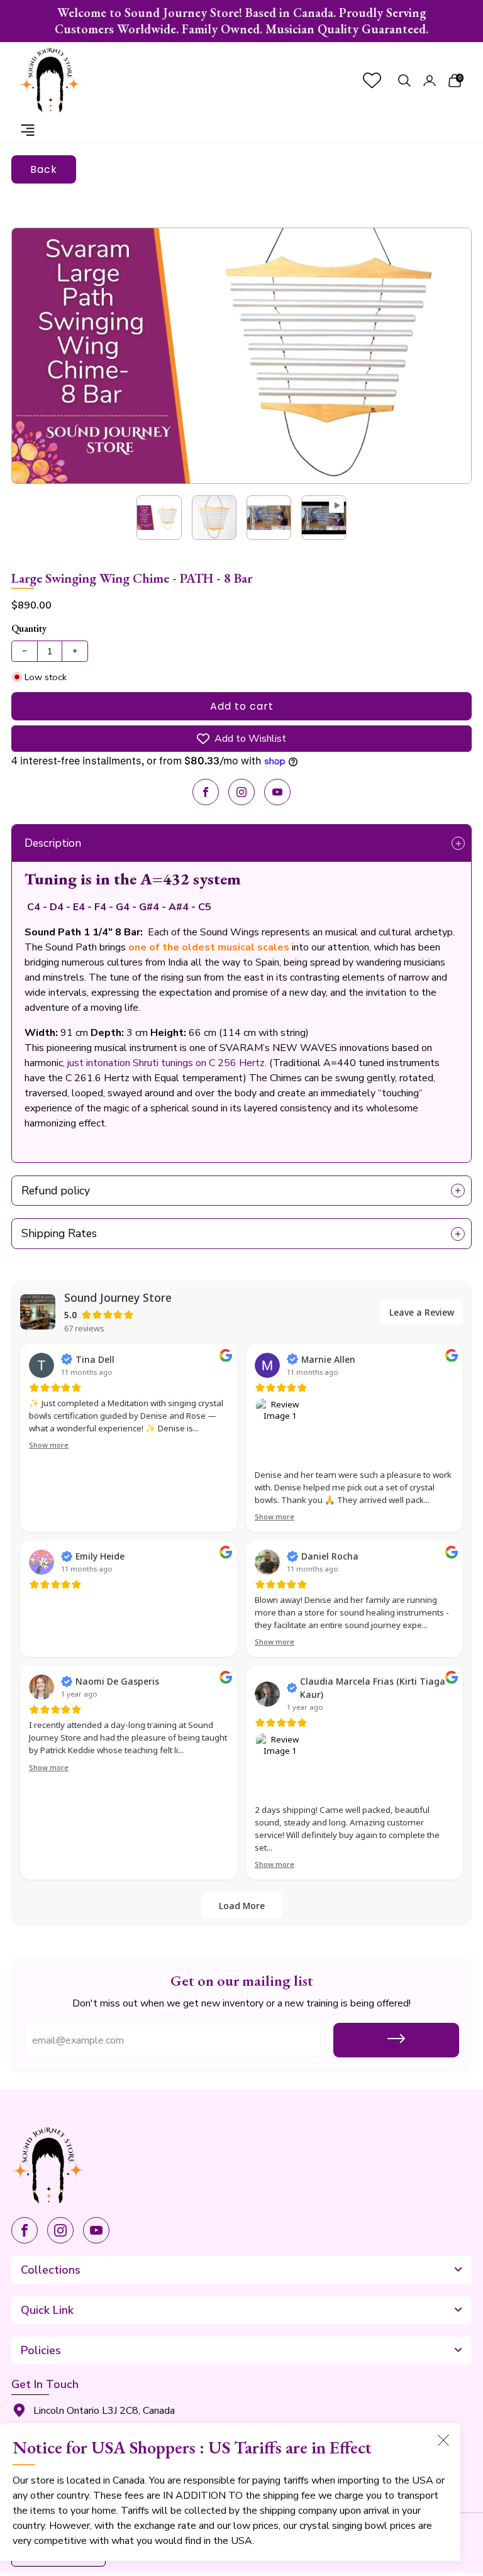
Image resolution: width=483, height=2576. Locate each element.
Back (44, 169)
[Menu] (28, 130)
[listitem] (241, 21)
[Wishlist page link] (372, 80)
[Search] (404, 80)
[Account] (430, 80)
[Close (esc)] (443, 2440)
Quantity (29, 628)
